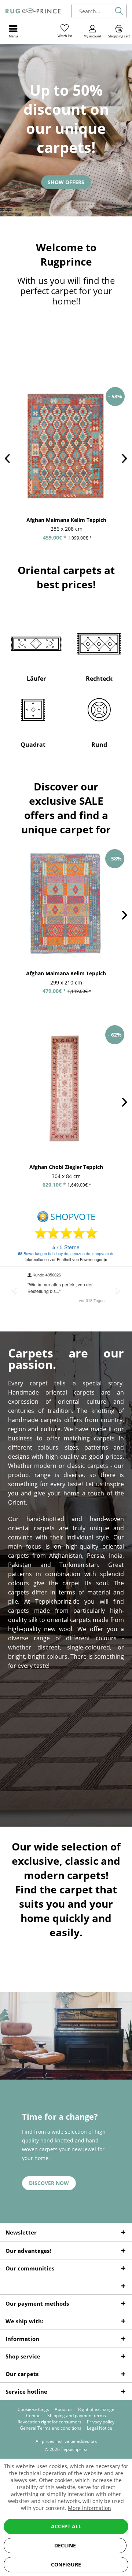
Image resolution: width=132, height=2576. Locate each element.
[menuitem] (119, 31)
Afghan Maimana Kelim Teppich (66, 973)
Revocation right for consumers (49, 2422)
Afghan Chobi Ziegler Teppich (66, 1167)
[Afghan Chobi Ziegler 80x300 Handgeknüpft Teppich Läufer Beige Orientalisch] (66, 1089)
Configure (66, 2564)
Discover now (49, 2183)
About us (64, 2409)
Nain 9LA (66, 520)
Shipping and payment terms (77, 2416)
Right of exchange (96, 2409)
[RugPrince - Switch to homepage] (33, 11)
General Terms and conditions (51, 2428)
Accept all (66, 2526)
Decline (65, 2545)
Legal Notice (100, 2428)
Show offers (66, 182)
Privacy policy (101, 2422)
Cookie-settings (33, 2409)
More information (89, 2508)
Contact (34, 2416)
